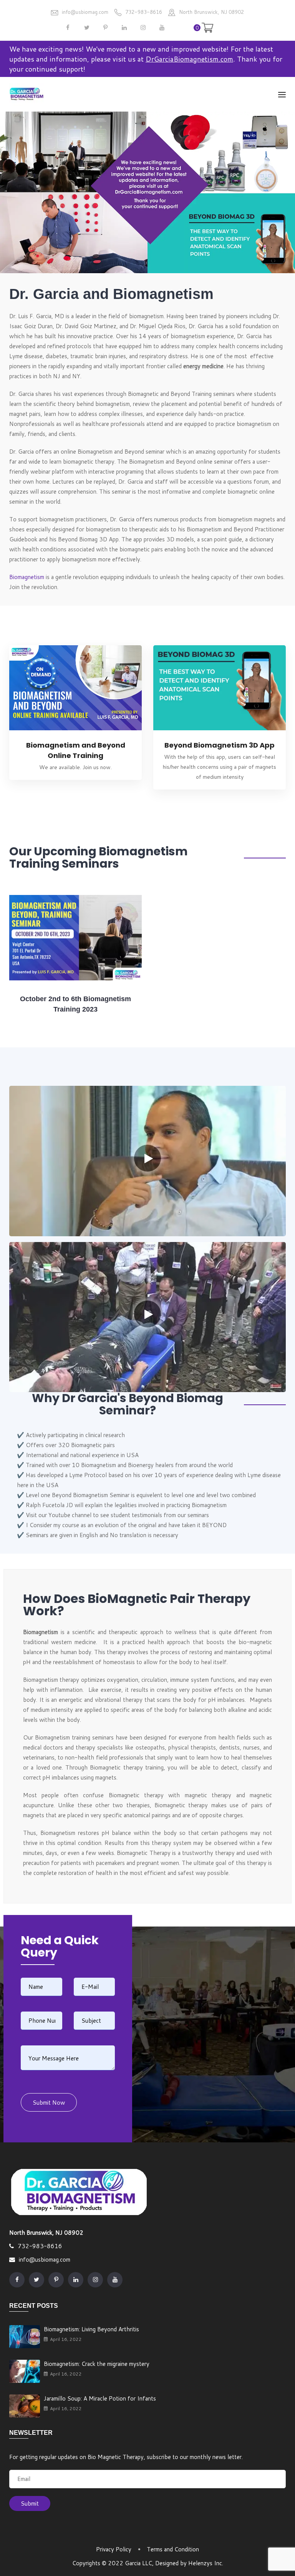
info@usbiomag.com (85, 12)
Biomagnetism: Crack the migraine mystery (97, 2364)
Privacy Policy (114, 2549)
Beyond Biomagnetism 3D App (220, 745)
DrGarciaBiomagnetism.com (189, 59)
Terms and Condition (173, 2549)
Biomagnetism (27, 577)
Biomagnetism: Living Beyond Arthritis (91, 2329)
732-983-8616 (144, 12)
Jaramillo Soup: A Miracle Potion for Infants (100, 2398)
